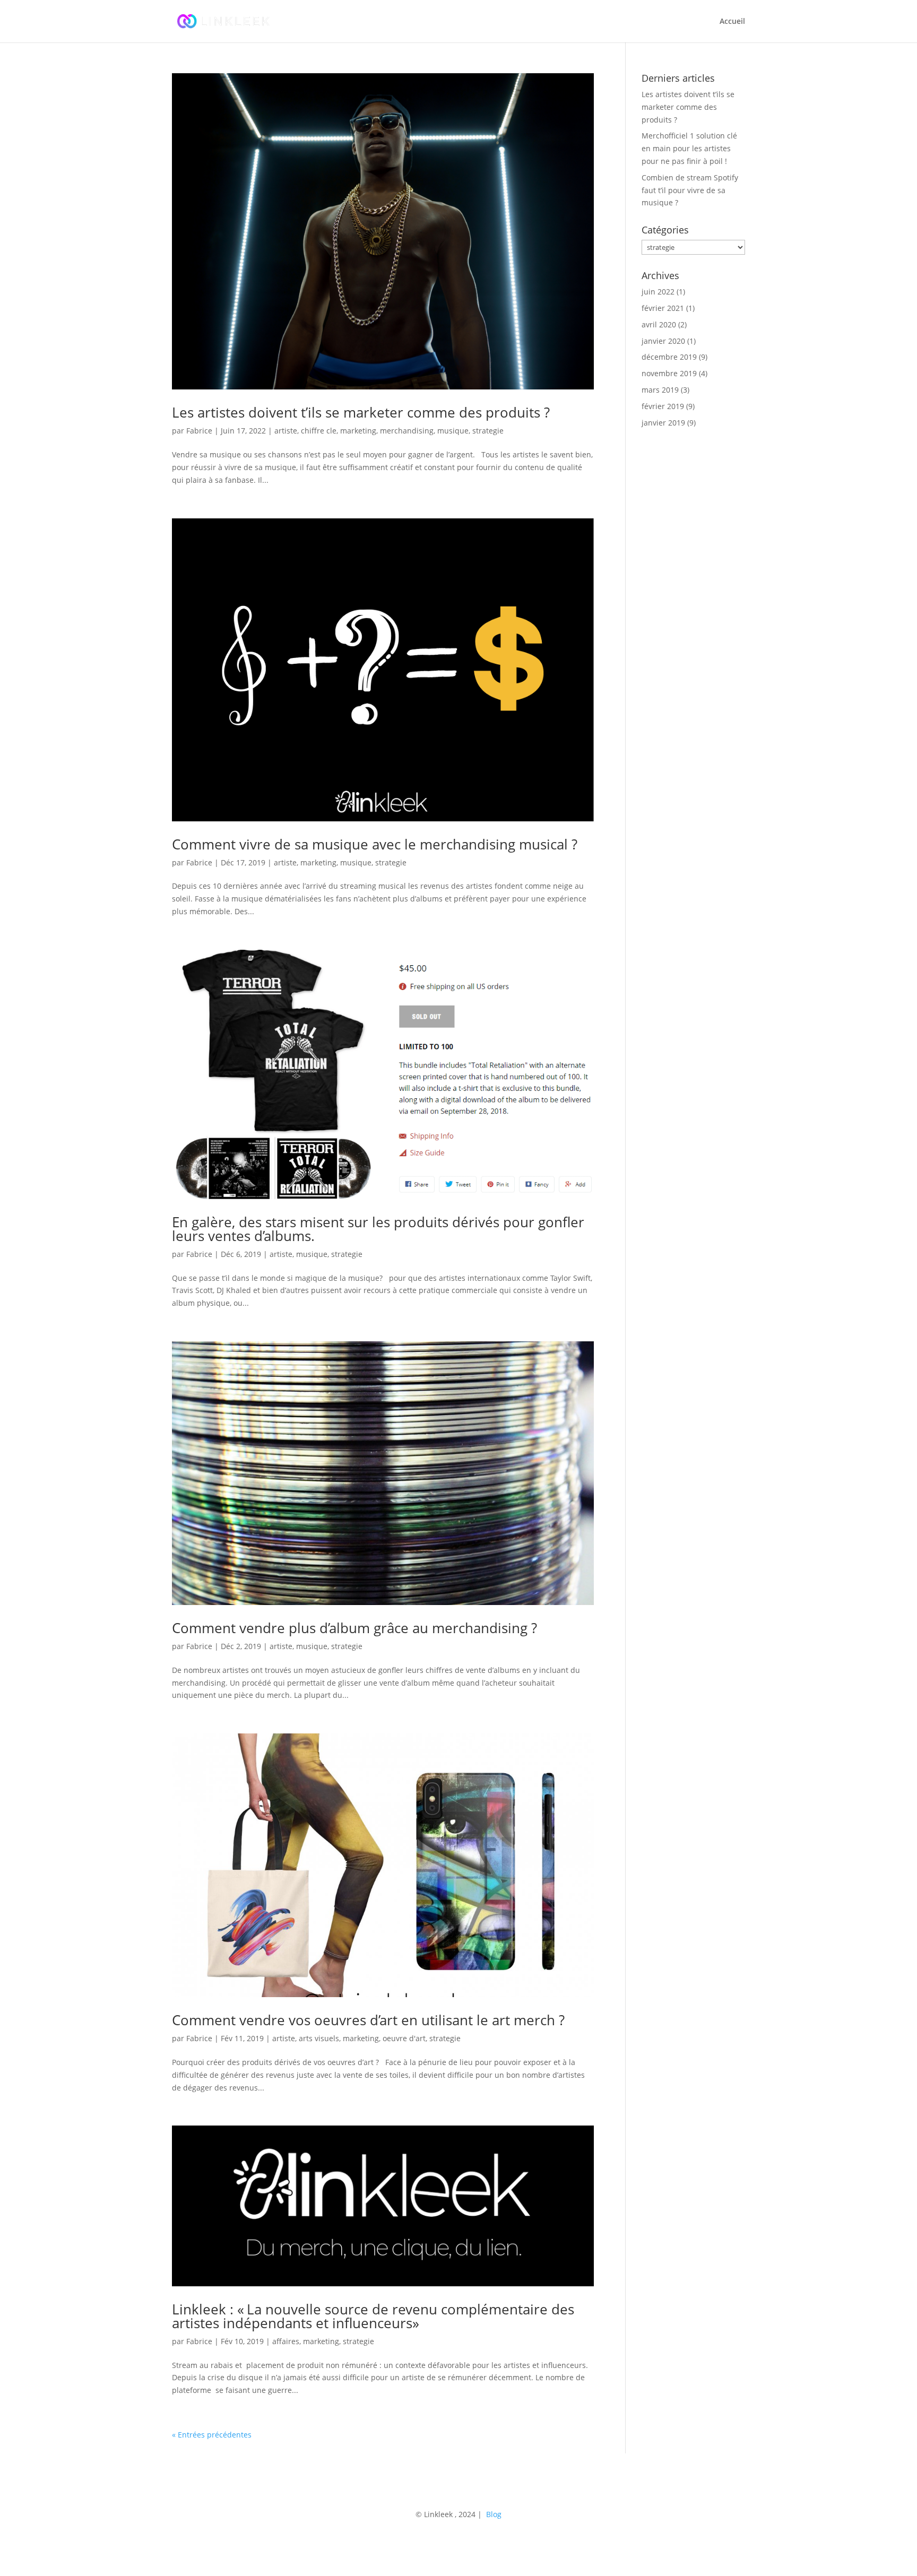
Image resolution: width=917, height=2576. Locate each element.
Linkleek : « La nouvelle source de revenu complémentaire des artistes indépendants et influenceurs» (373, 2316)
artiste (286, 431)
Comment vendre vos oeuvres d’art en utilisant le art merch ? (368, 2020)
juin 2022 (658, 292)
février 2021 (663, 308)
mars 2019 (660, 390)
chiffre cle (319, 431)
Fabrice (199, 431)
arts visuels (319, 2038)
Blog (493, 2514)
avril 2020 (659, 324)
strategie (488, 431)
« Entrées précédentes (212, 2435)
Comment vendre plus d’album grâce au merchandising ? (354, 1628)
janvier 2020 (663, 341)
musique (453, 431)
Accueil (732, 22)
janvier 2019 (663, 423)
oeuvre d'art (404, 2038)
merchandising (407, 431)
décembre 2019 (669, 357)
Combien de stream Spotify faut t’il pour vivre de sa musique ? (690, 190)
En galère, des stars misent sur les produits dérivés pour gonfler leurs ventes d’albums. (378, 1229)
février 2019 (663, 406)
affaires (286, 2341)
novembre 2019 (669, 373)
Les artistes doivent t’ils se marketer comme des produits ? (361, 412)
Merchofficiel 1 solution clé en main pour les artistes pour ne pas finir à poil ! (689, 148)
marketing (358, 431)
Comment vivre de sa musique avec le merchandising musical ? (375, 844)
